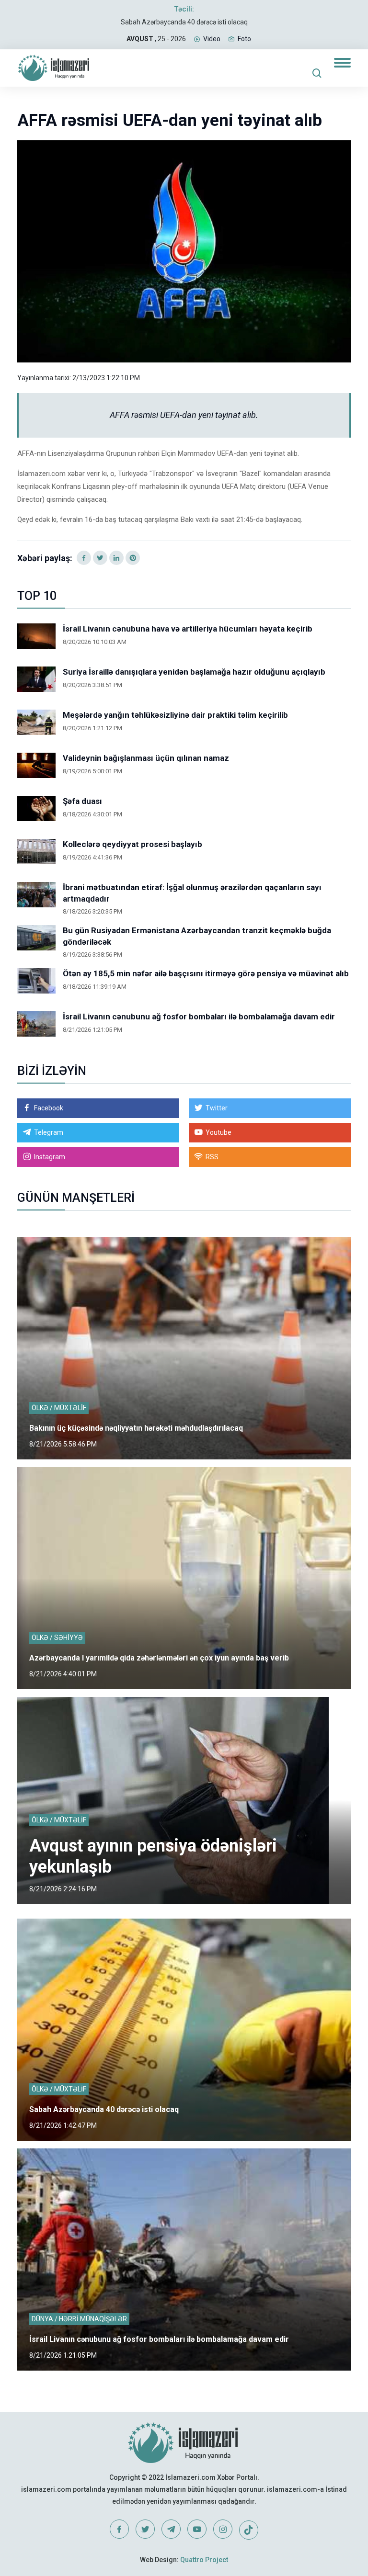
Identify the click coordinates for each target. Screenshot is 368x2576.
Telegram (49, 1132)
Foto (244, 39)
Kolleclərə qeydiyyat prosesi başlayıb (132, 844)
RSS (212, 1157)
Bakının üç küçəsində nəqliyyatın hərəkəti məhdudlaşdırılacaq (136, 1428)
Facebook (49, 1108)
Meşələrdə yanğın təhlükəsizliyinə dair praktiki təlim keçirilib (175, 715)
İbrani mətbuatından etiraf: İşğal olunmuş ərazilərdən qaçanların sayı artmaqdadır (192, 893)
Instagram (50, 1157)
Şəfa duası (82, 801)
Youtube (218, 1132)
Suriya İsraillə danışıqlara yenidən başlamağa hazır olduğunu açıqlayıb (194, 672)
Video (212, 39)
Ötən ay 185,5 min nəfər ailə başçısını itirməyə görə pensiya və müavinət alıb (206, 973)
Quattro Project (204, 2560)
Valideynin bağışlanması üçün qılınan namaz (146, 758)
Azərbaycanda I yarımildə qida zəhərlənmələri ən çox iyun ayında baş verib (159, 1658)
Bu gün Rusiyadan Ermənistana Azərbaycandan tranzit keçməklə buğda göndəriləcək (197, 936)
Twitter (217, 1108)
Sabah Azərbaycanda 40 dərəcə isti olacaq (184, 22)
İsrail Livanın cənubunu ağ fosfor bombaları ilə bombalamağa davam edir (199, 1017)
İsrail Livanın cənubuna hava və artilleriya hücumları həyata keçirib (188, 629)
